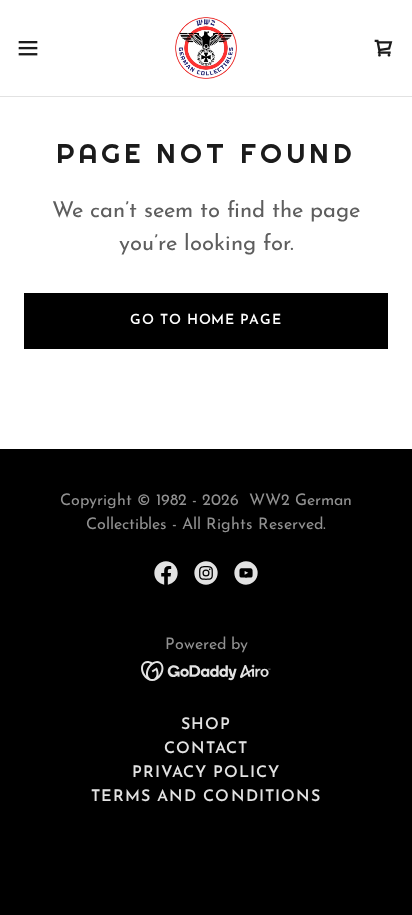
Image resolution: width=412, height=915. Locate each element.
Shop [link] (206, 725)
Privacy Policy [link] (206, 773)
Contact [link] (206, 749)
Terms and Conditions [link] (205, 797)
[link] (206, 48)
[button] (37, 48)
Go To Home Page (205, 320)
